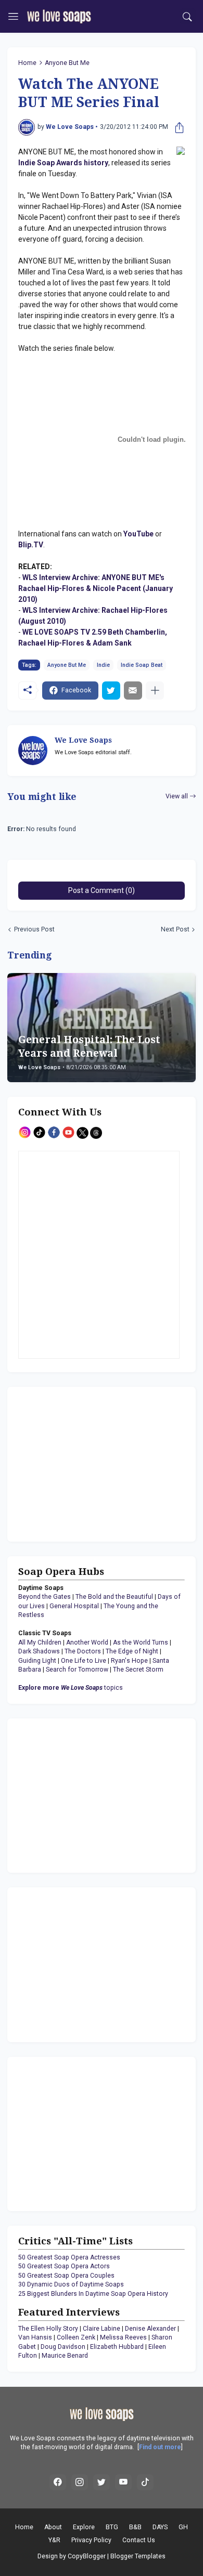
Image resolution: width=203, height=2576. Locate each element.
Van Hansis (35, 2337)
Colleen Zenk (76, 2337)
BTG (112, 2527)
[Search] (188, 17)
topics (71, 1688)
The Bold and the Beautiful (114, 1597)
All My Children (40, 1642)
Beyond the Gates (45, 1597)
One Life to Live (84, 1661)
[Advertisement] (83, 1463)
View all (177, 796)
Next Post (175, 929)
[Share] (177, 127)
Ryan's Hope (129, 1661)
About (53, 2527)
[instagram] (80, 2482)
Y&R (54, 2540)
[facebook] (58, 2482)
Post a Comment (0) (102, 890)
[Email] (133, 691)
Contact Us (139, 2540)
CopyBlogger (87, 2556)
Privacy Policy (91, 2540)
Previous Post (34, 929)
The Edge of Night (132, 1651)
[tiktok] (145, 2482)
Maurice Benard (65, 2356)
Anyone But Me (67, 63)
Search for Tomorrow (77, 1670)
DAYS (160, 2527)
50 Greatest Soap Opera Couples (66, 2276)
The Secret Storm (138, 1670)
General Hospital (74, 1606)
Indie (103, 665)
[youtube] (123, 2482)
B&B (135, 2527)
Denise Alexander (150, 2329)
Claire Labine (102, 2329)
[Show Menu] (13, 17)
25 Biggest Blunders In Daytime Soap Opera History (93, 2294)
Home (27, 63)
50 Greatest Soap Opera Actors (64, 2266)
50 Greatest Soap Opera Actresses (69, 2257)
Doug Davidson (63, 2347)
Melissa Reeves (123, 2337)
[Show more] (155, 691)
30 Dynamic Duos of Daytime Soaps (71, 2284)
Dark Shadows (39, 1651)
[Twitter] (111, 691)
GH (183, 2527)
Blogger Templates (138, 2556)
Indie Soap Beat (142, 665)
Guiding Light (37, 1661)
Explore (84, 2527)
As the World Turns (141, 1642)
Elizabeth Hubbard (117, 2347)
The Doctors (83, 1651)
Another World (87, 1642)
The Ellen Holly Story (48, 2329)
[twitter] (102, 2482)
